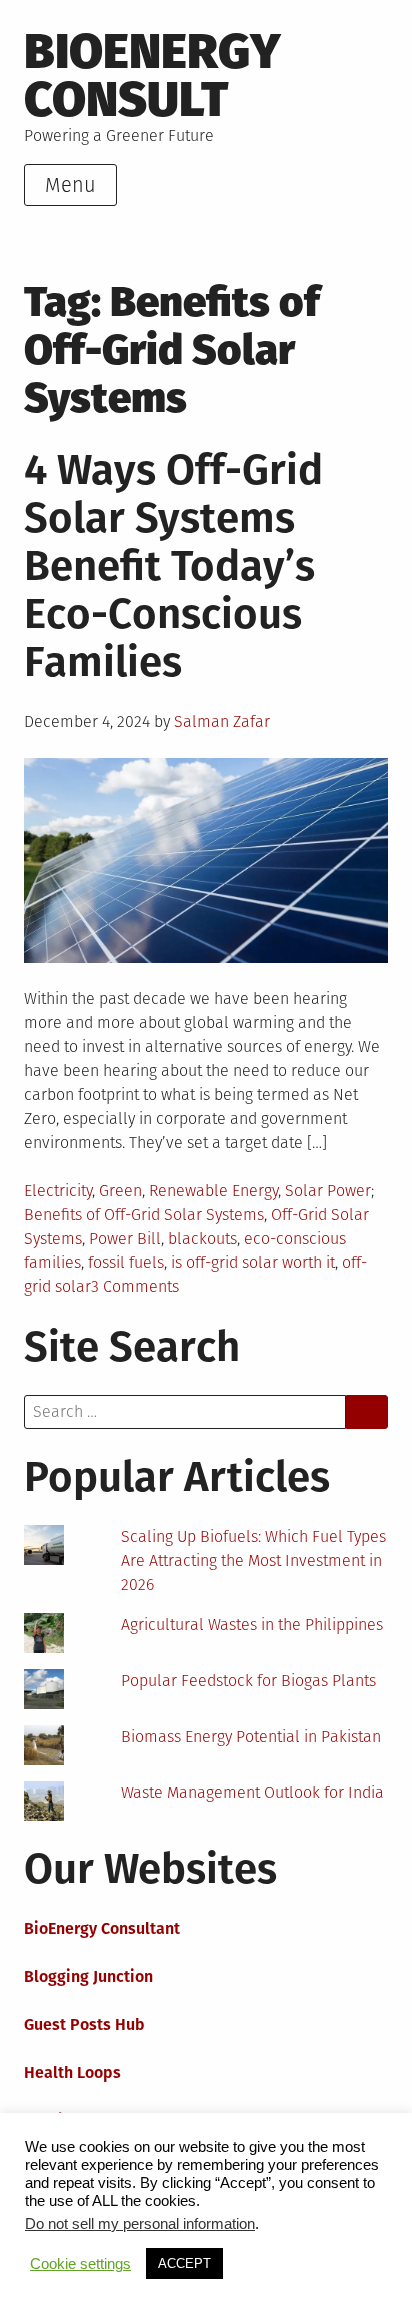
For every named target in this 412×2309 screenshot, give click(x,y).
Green (120, 1190)
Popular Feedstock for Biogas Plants (248, 1680)
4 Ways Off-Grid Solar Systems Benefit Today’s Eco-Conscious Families (173, 566)
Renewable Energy (213, 1190)
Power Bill (125, 1238)
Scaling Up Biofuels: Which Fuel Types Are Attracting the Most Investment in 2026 (253, 1560)
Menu (70, 185)
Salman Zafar (222, 721)
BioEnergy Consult (152, 75)
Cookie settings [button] (80, 2264)
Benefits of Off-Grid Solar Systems (144, 1214)
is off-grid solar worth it (253, 1262)
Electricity (58, 1190)
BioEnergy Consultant (102, 1928)
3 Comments (135, 1286)
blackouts (202, 1238)
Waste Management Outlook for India (252, 1792)
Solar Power (328, 1190)
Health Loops (72, 2072)
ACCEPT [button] (184, 2263)
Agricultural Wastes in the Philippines (252, 1624)
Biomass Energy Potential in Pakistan (251, 1736)
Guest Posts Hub (84, 2024)
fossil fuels (126, 1262)
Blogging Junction (88, 1976)
